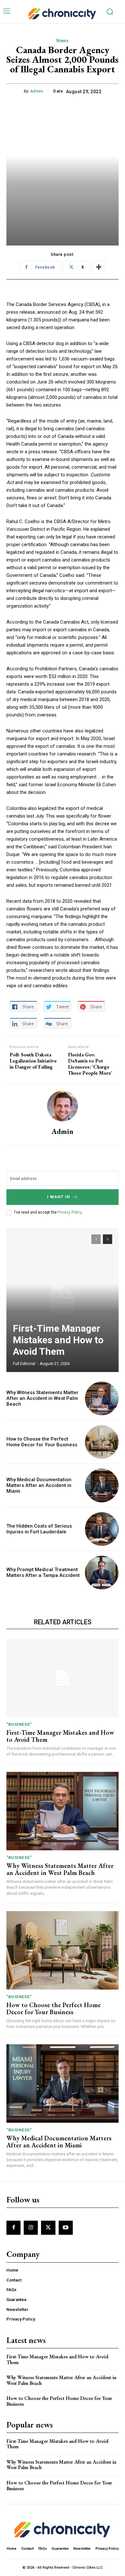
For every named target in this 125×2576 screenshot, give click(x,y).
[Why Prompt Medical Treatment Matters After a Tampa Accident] (102, 1573)
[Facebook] (13, 2228)
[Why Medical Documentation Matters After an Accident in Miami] (102, 1486)
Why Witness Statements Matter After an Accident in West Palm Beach (42, 1398)
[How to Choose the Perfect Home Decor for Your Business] (102, 1442)
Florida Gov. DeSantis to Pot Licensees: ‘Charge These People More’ (90, 1064)
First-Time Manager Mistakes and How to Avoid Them (58, 1340)
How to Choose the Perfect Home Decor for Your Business (42, 1442)
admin (37, 91)
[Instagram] (31, 2228)
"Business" (19, 1724)
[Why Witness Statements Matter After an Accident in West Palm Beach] (102, 1398)
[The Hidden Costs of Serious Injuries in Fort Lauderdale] (102, 1529)
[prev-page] (96, 1239)
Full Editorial (24, 1364)
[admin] (63, 1106)
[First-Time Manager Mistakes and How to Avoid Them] (63, 1300)
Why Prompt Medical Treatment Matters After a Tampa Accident (43, 1572)
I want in (59, 1197)
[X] (48, 2228)
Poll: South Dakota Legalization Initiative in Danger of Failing (33, 1061)
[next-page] (108, 1239)
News (63, 41)
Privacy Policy (70, 1212)
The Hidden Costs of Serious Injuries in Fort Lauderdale (39, 1529)
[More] (99, 267)
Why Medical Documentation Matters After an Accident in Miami (39, 1485)
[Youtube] (66, 2228)
